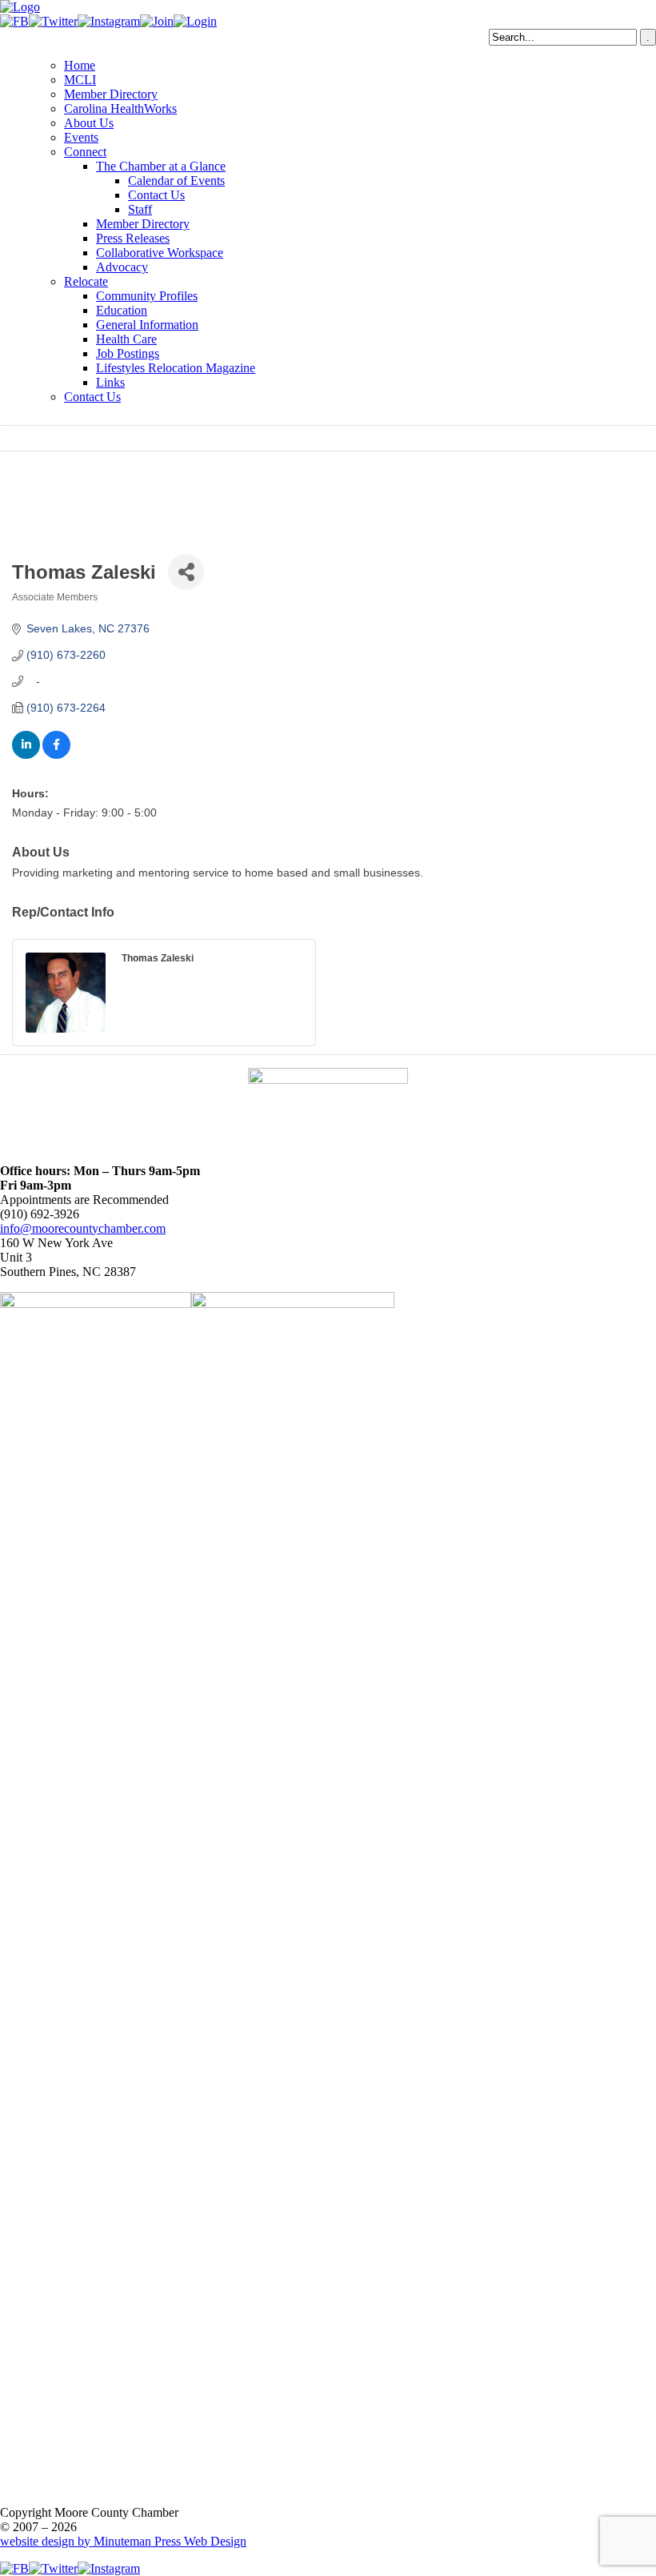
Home (80, 65)
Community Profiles (147, 296)
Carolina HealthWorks (120, 108)
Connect (85, 152)
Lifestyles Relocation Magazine (176, 368)
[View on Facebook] (56, 755)
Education (122, 310)
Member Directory (111, 94)
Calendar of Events (176, 181)
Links (110, 382)
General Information (147, 325)
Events (81, 137)
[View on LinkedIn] (26, 755)
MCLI (80, 80)
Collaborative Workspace (160, 253)
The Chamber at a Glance (161, 166)
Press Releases (133, 238)
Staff (140, 209)
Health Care (126, 339)
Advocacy (122, 267)
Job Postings (128, 353)
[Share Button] (186, 572)
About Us (89, 123)
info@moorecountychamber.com (83, 1228)
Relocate (86, 281)
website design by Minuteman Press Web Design (123, 2541)
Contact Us (156, 195)
